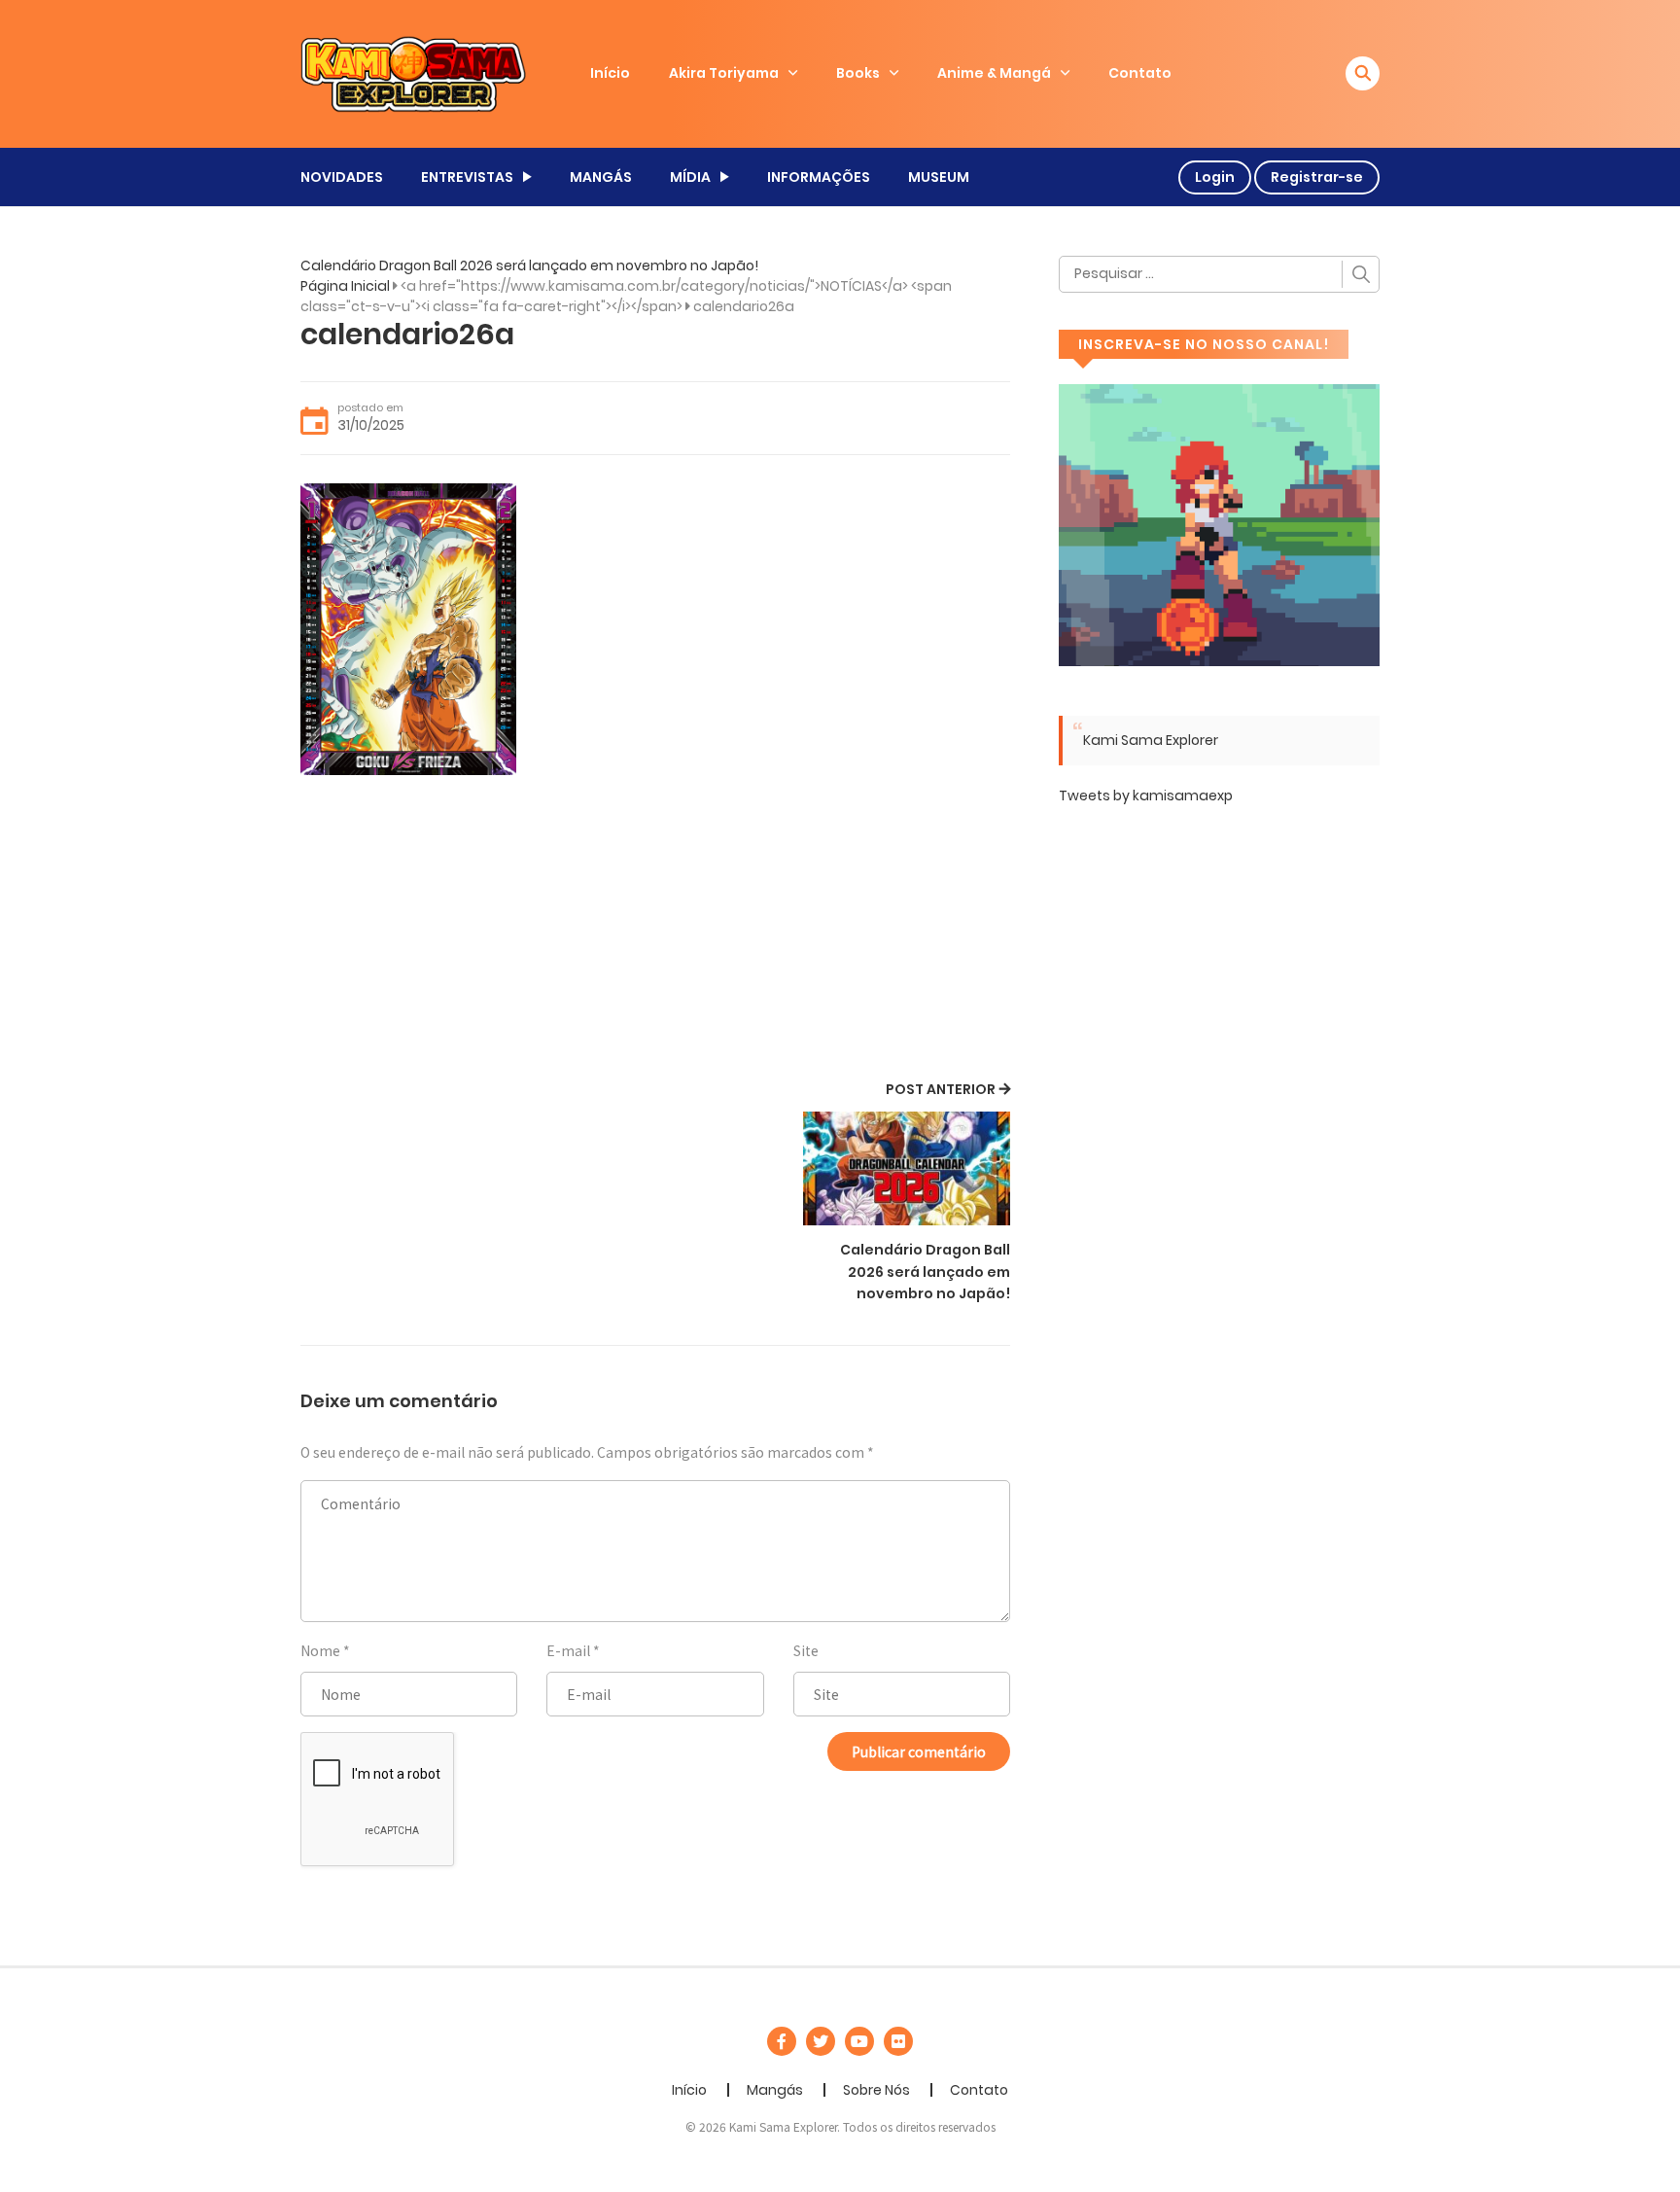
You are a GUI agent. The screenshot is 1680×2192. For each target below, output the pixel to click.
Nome (320, 1650)
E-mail (568, 1650)
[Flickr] (898, 2041)
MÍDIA (690, 177)
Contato (1140, 73)
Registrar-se (1317, 177)
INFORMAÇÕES (819, 177)
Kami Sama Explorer (1151, 740)
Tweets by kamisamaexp (1146, 795)
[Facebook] (782, 2041)
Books (858, 73)
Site (806, 1650)
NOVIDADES (342, 177)
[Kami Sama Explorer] (413, 73)
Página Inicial (345, 286)
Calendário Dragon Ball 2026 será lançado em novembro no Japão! (529, 265)
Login (1215, 177)
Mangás (775, 2090)
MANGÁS (601, 177)
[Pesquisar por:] (1219, 274)
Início (610, 73)
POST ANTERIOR (941, 1089)
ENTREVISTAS (467, 177)
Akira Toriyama (724, 73)
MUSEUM (939, 177)
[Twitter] (821, 2041)
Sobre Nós (876, 2090)
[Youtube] (859, 2041)
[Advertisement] (655, 931)
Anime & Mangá (994, 73)
